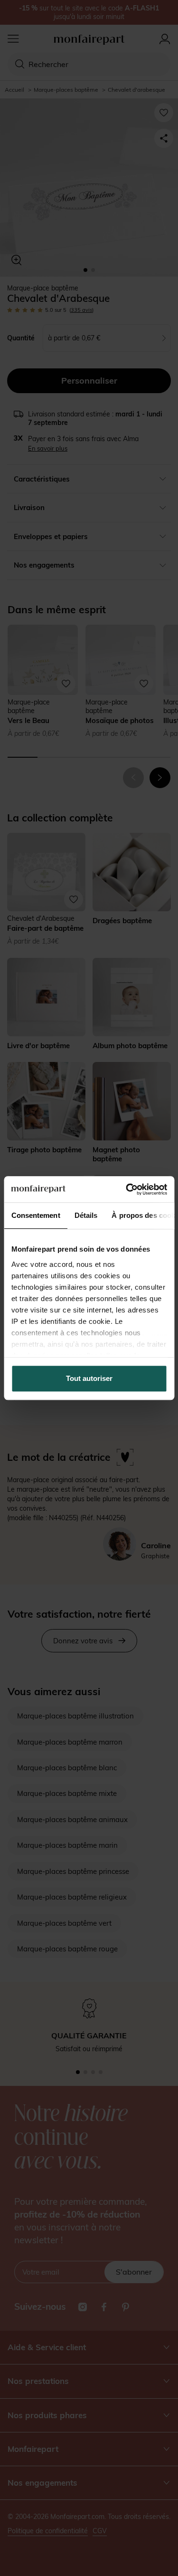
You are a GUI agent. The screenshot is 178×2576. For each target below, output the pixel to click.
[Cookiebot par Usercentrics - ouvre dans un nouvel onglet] (127, 1189)
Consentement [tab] (35, 1215)
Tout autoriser (89, 1378)
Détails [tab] (86, 1215)
